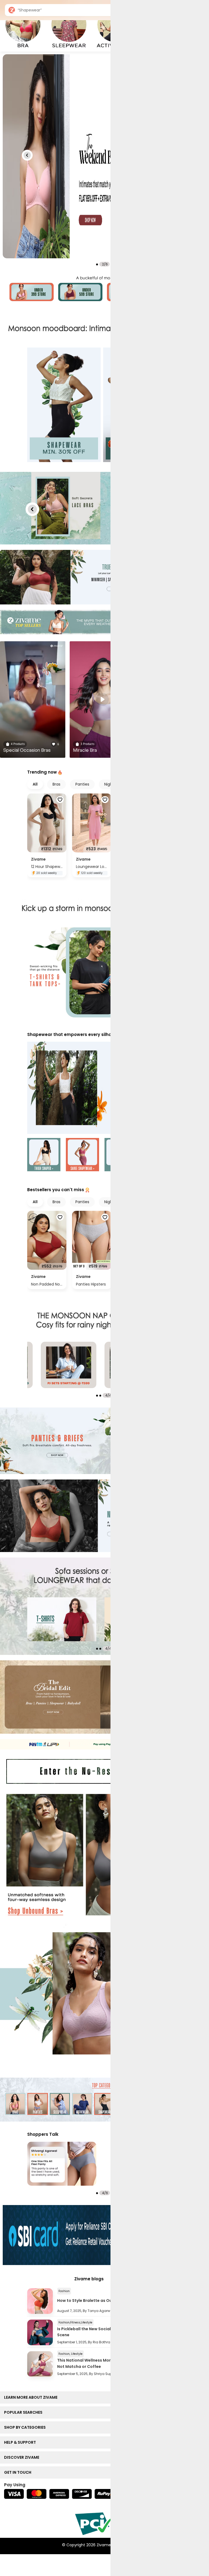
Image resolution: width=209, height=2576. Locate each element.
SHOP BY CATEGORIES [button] (26, 2427)
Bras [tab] (56, 784)
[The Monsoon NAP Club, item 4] (69, 1365)
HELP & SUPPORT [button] (21, 2442)
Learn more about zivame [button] (32, 2397)
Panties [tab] (82, 784)
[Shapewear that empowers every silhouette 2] (82, 1155)
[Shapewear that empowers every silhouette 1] (44, 1155)
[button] (27, 155)
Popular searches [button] (24, 2412)
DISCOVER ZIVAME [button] (23, 2457)
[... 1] (62, 1619)
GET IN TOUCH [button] (19, 2472)
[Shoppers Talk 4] (62, 2164)
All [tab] (35, 784)
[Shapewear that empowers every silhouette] (104, 1088)
